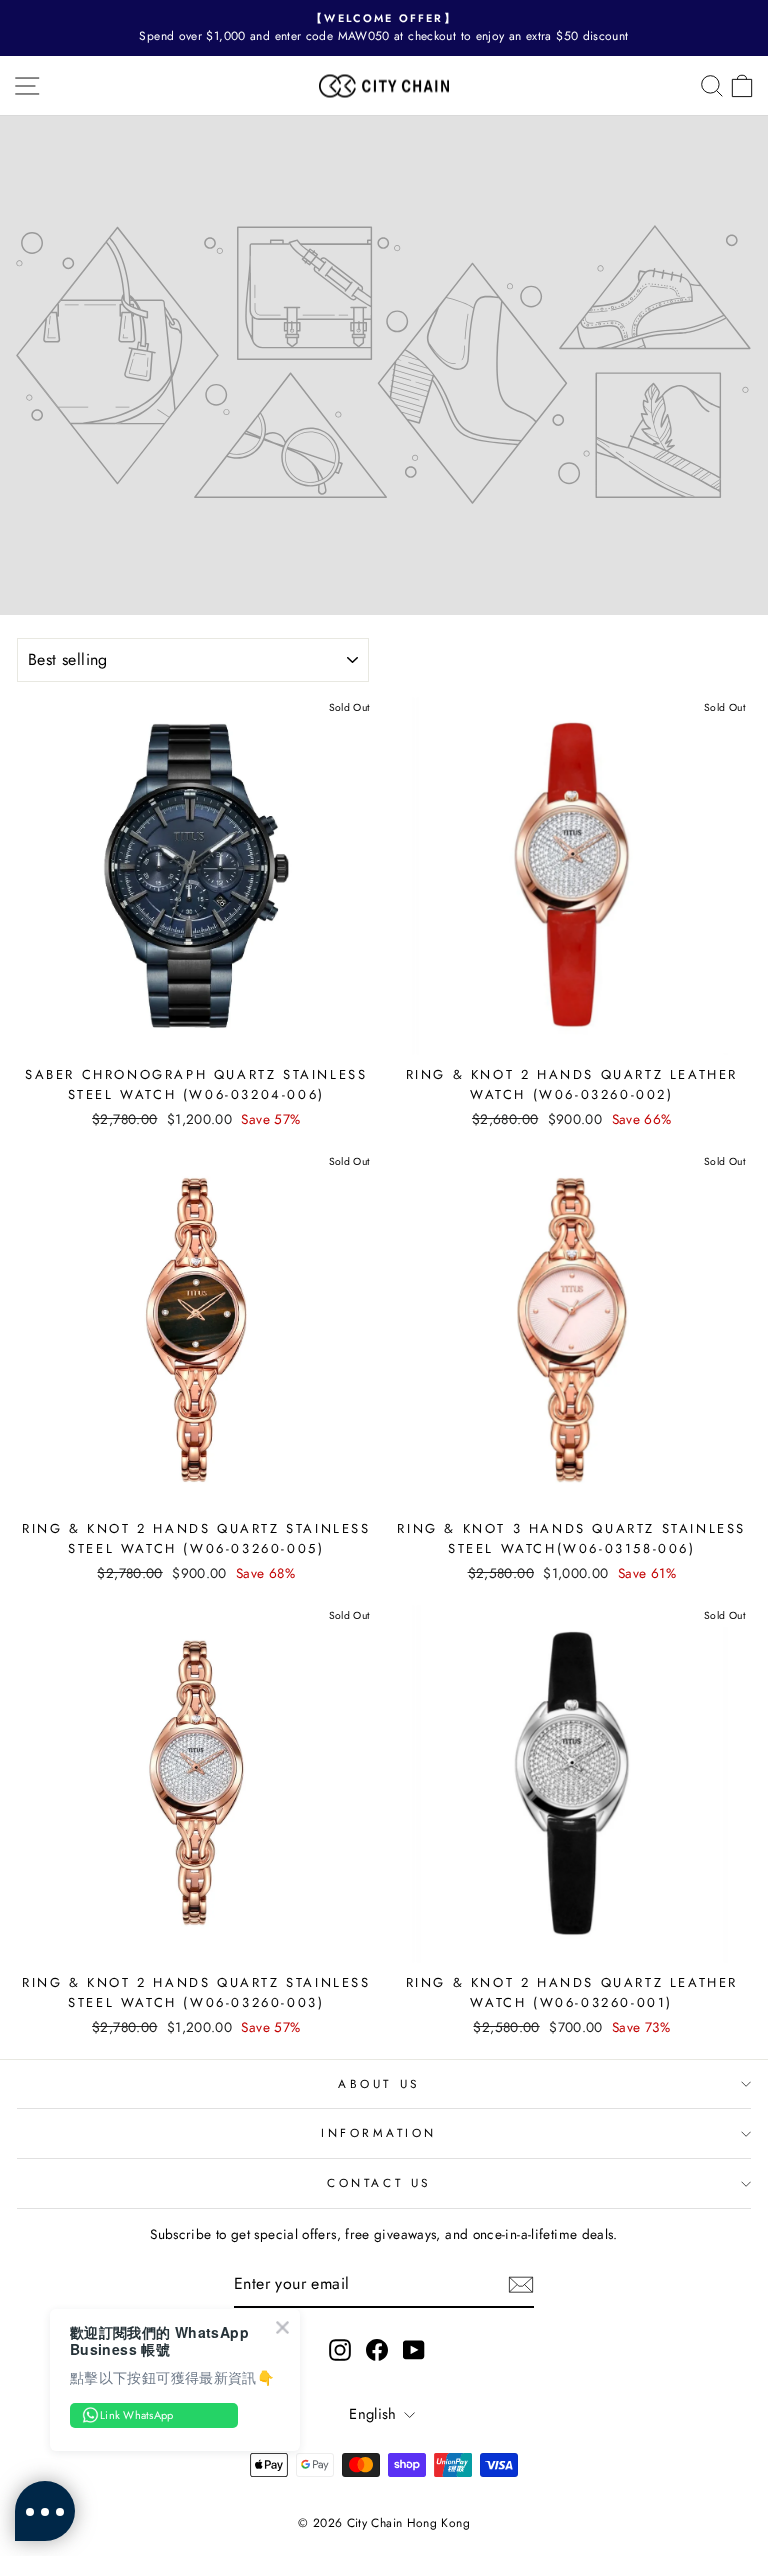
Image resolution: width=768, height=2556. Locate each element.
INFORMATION (379, 2132)
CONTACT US (378, 2182)
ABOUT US (378, 2083)
